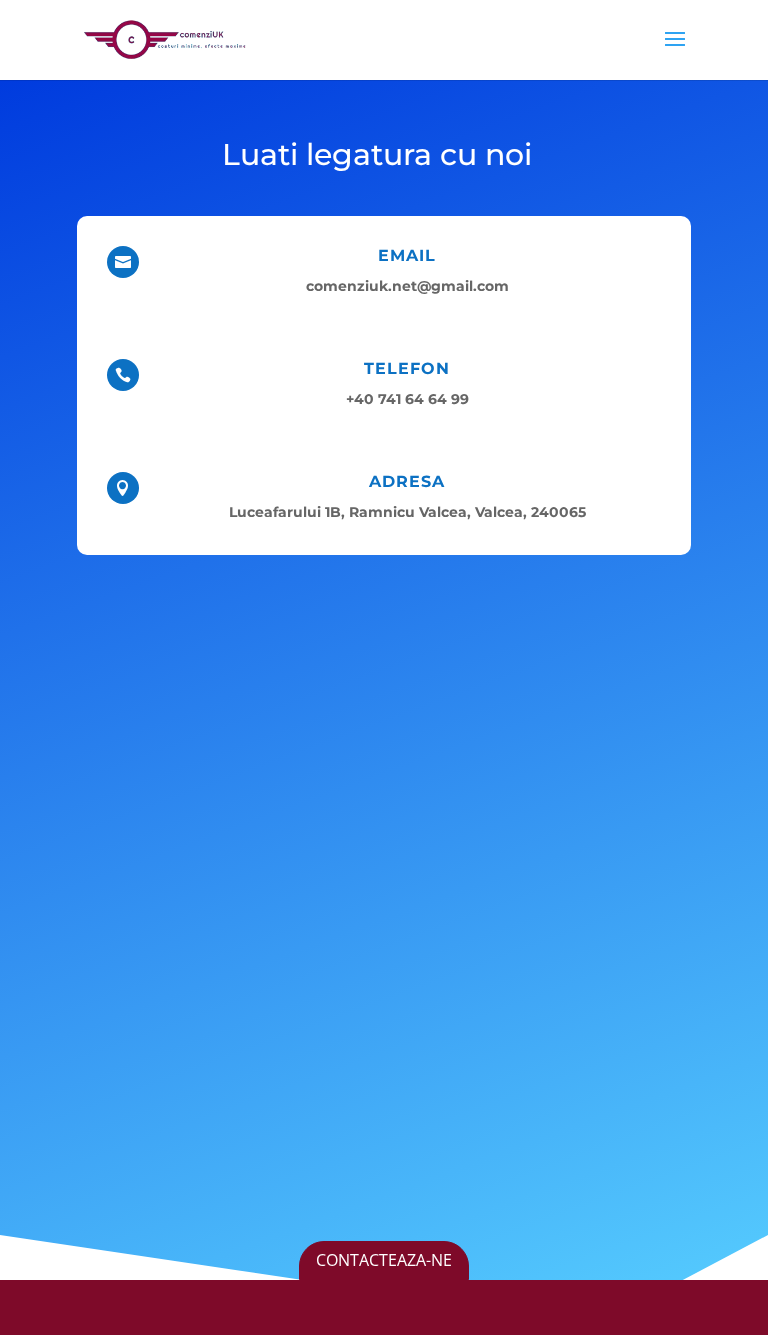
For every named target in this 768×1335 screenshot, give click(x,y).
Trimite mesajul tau (537, 1123)
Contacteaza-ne (384, 1260)
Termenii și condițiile (420, 1215)
